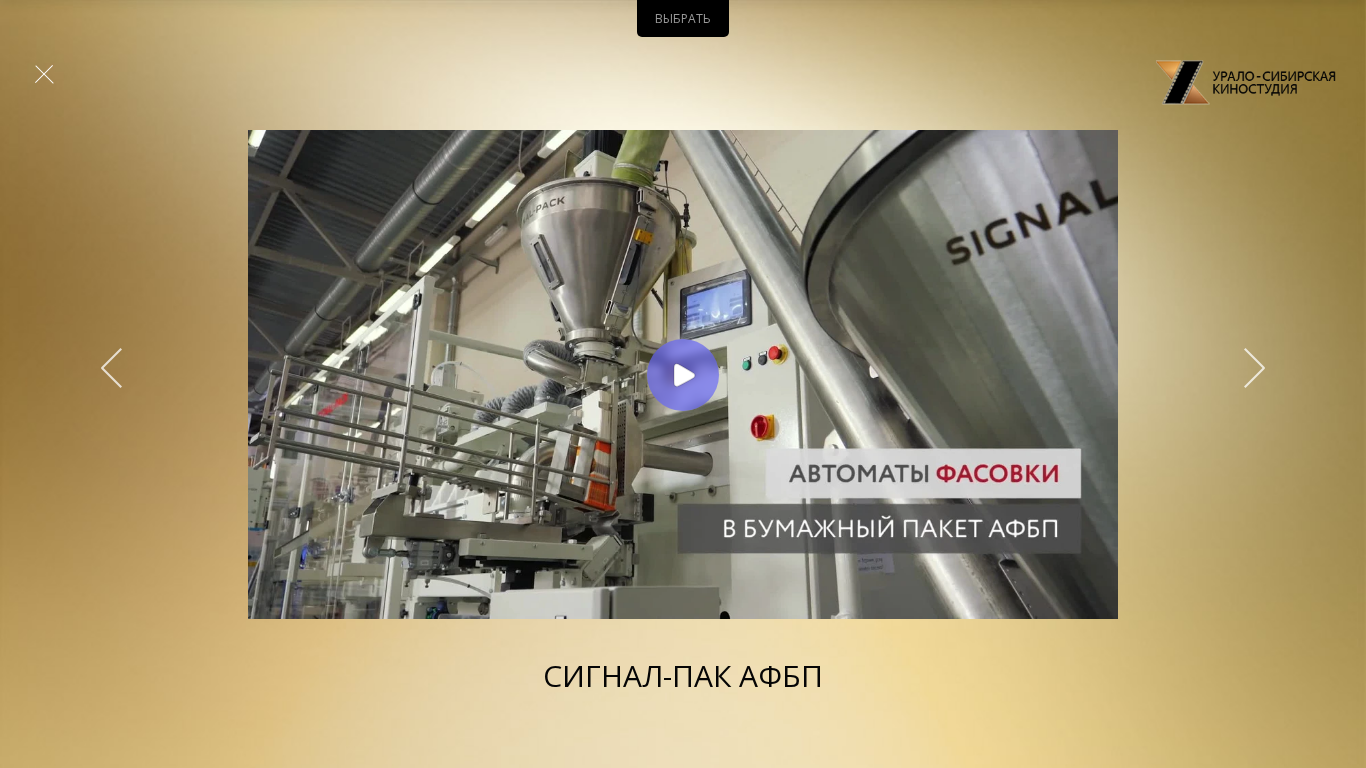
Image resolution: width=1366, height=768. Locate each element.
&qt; (1245, 368)
